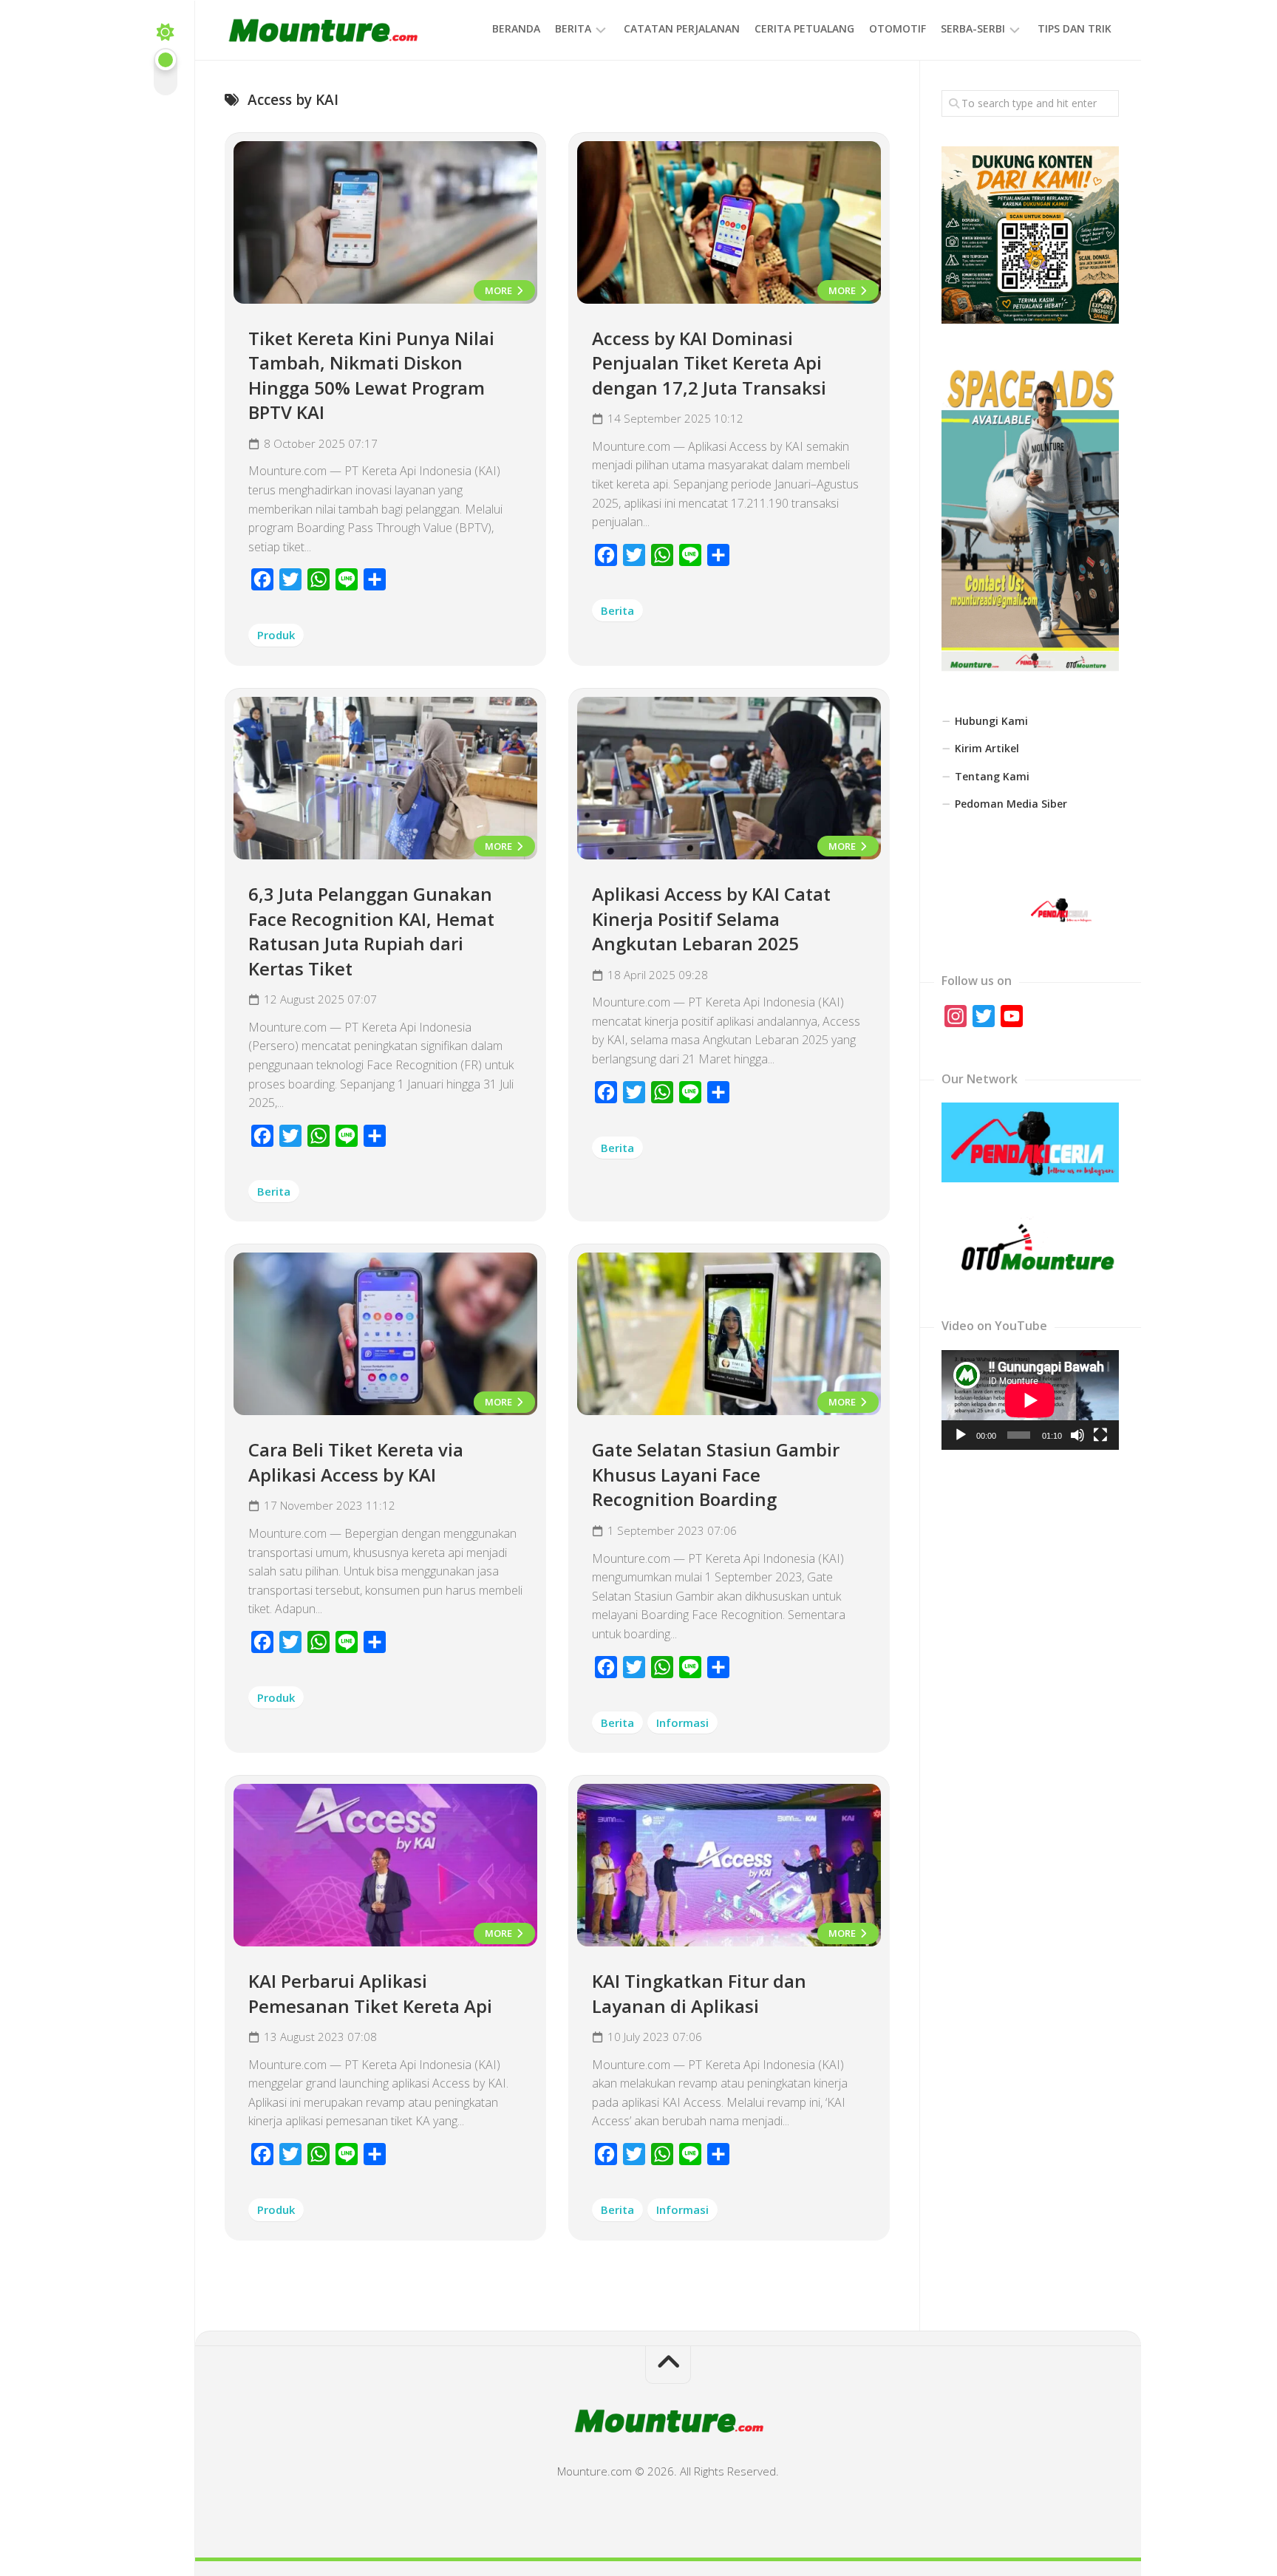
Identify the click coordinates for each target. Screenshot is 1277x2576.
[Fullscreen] (1100, 1435)
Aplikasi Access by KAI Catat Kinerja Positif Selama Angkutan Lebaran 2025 (711, 919)
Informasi (682, 1723)
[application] (1030, 1400)
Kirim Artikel (987, 748)
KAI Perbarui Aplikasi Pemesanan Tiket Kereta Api (370, 1993)
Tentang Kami (992, 776)
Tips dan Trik (1075, 28)
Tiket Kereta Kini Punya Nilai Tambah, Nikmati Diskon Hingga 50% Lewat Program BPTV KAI (371, 375)
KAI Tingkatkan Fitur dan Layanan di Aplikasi (699, 1993)
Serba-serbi (973, 28)
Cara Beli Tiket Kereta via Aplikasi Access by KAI (356, 1462)
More (500, 290)
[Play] (961, 1435)
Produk (276, 635)
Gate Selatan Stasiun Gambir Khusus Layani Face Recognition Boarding (716, 1474)
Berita (573, 28)
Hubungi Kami (991, 721)
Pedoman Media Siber (1011, 804)
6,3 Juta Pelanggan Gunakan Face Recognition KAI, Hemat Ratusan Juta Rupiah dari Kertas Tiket (371, 931)
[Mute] (1077, 1435)
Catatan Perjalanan (682, 28)
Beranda (516, 28)
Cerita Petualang (804, 28)
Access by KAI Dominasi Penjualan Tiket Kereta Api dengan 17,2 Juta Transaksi (709, 363)
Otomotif (898, 28)
